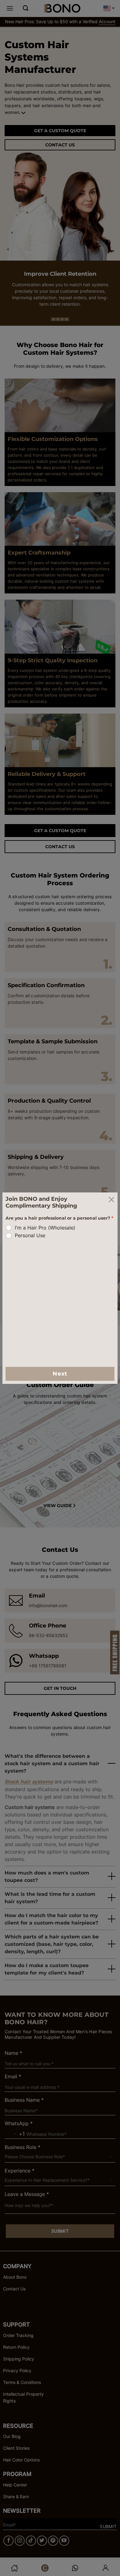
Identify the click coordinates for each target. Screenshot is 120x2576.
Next (60, 1374)
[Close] (111, 1199)
